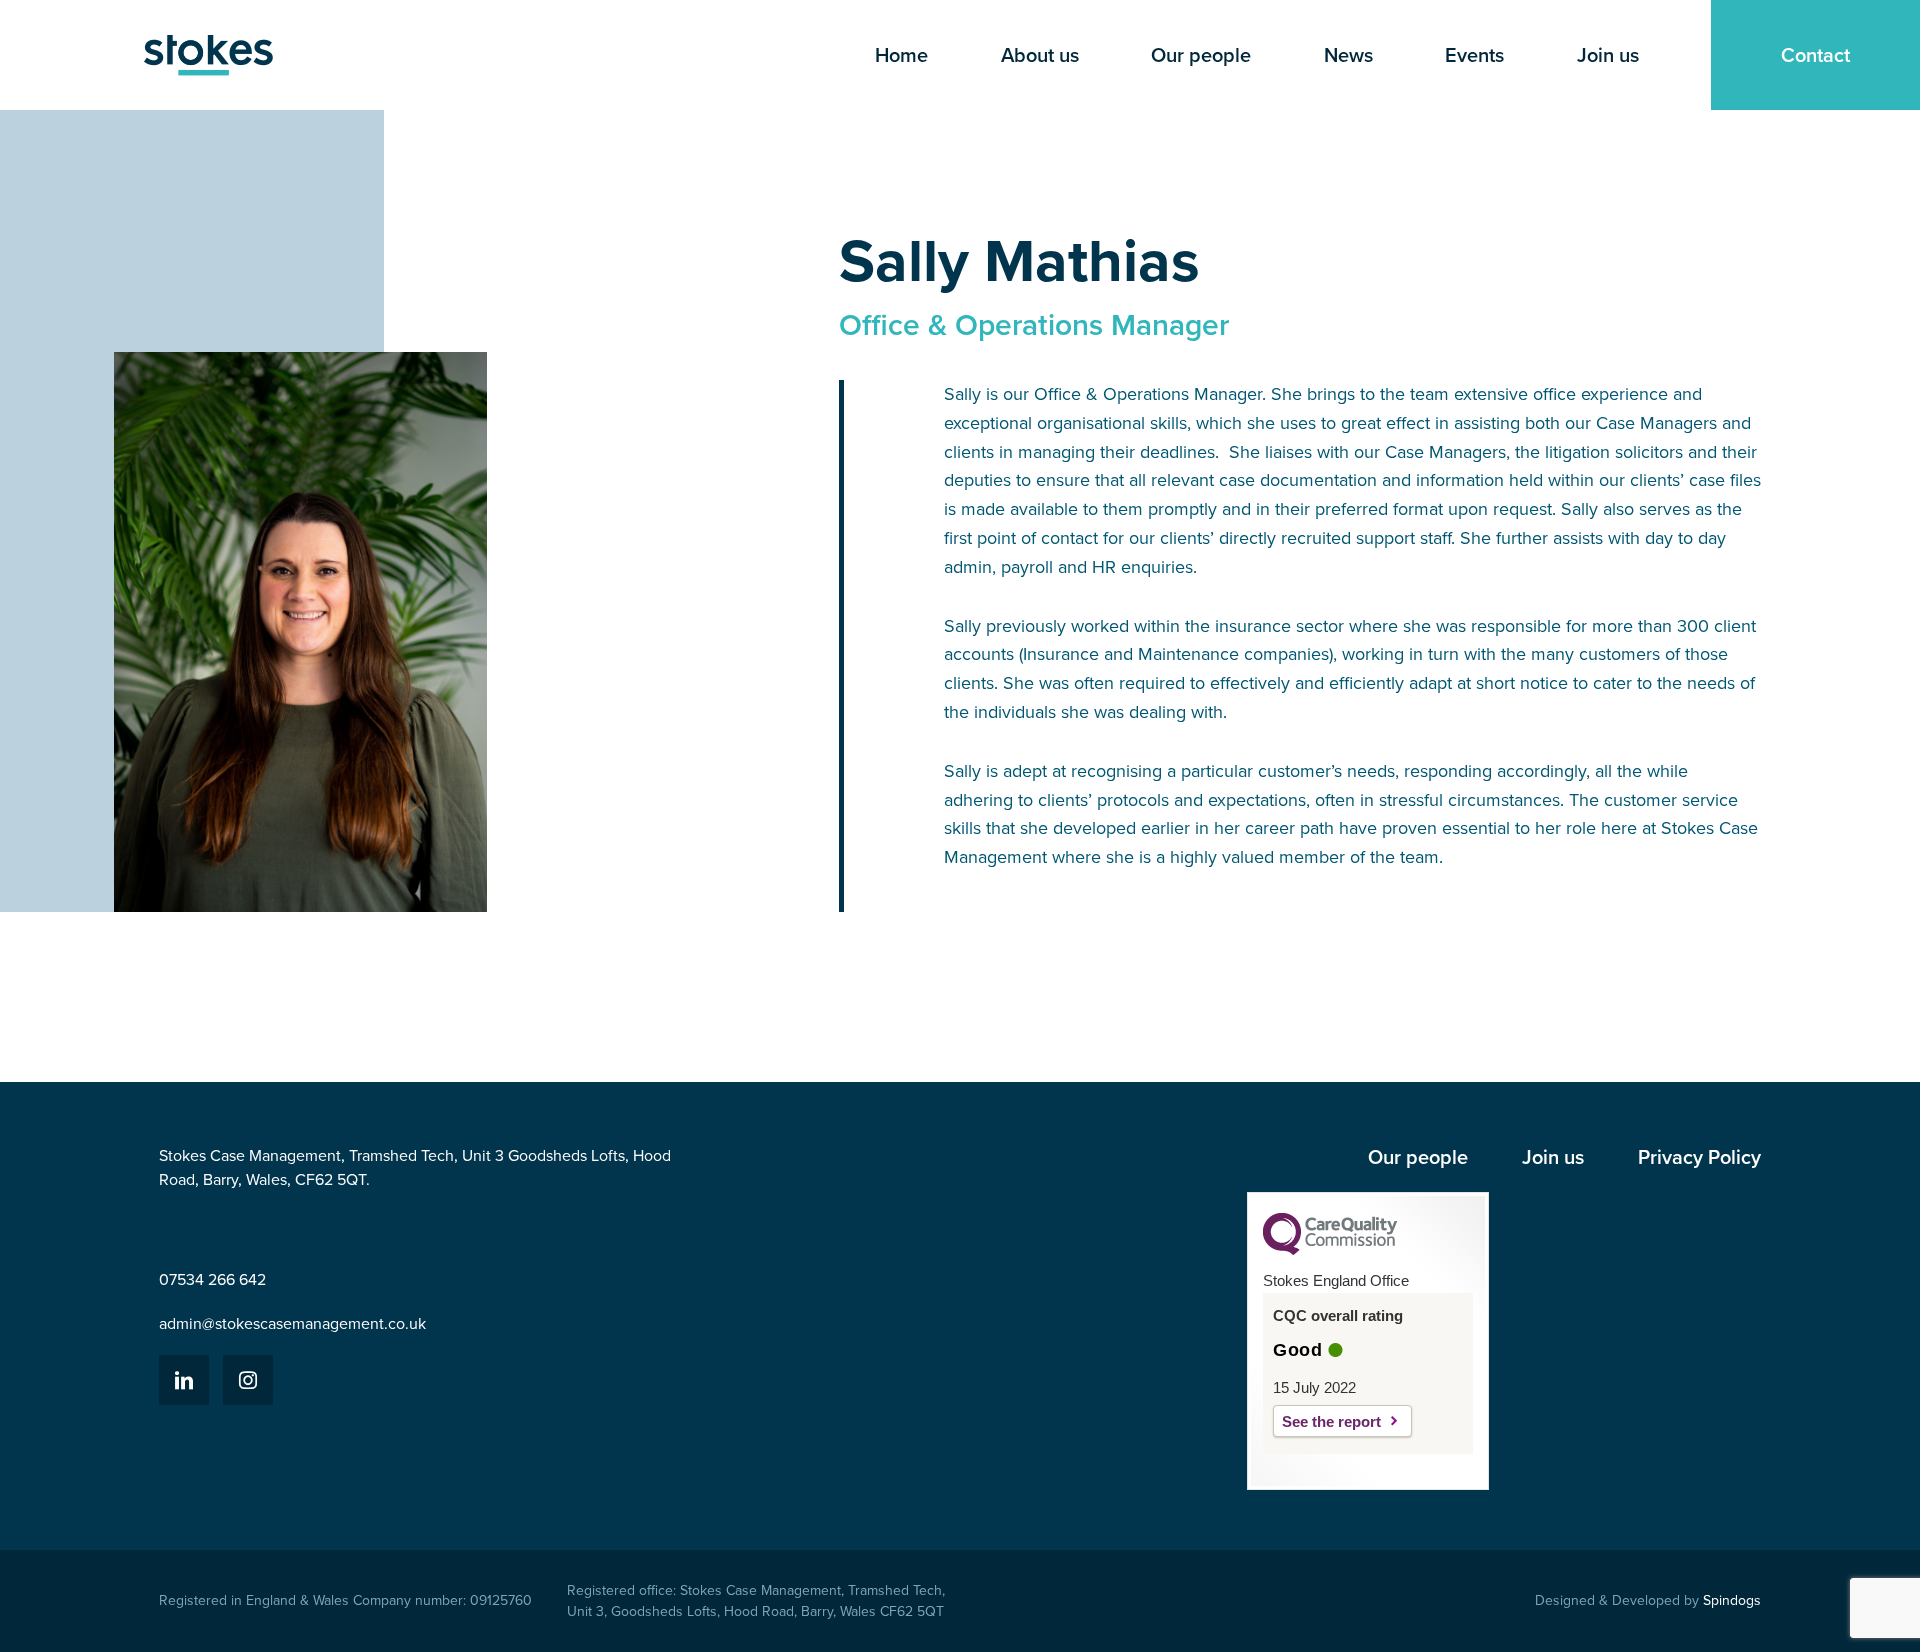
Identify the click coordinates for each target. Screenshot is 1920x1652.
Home (901, 54)
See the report (1331, 1421)
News (1348, 54)
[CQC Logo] (1330, 1250)
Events (1474, 54)
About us (1040, 54)
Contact (1815, 54)
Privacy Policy (1699, 1156)
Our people (1201, 54)
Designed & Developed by (1648, 1600)
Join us (1608, 54)
